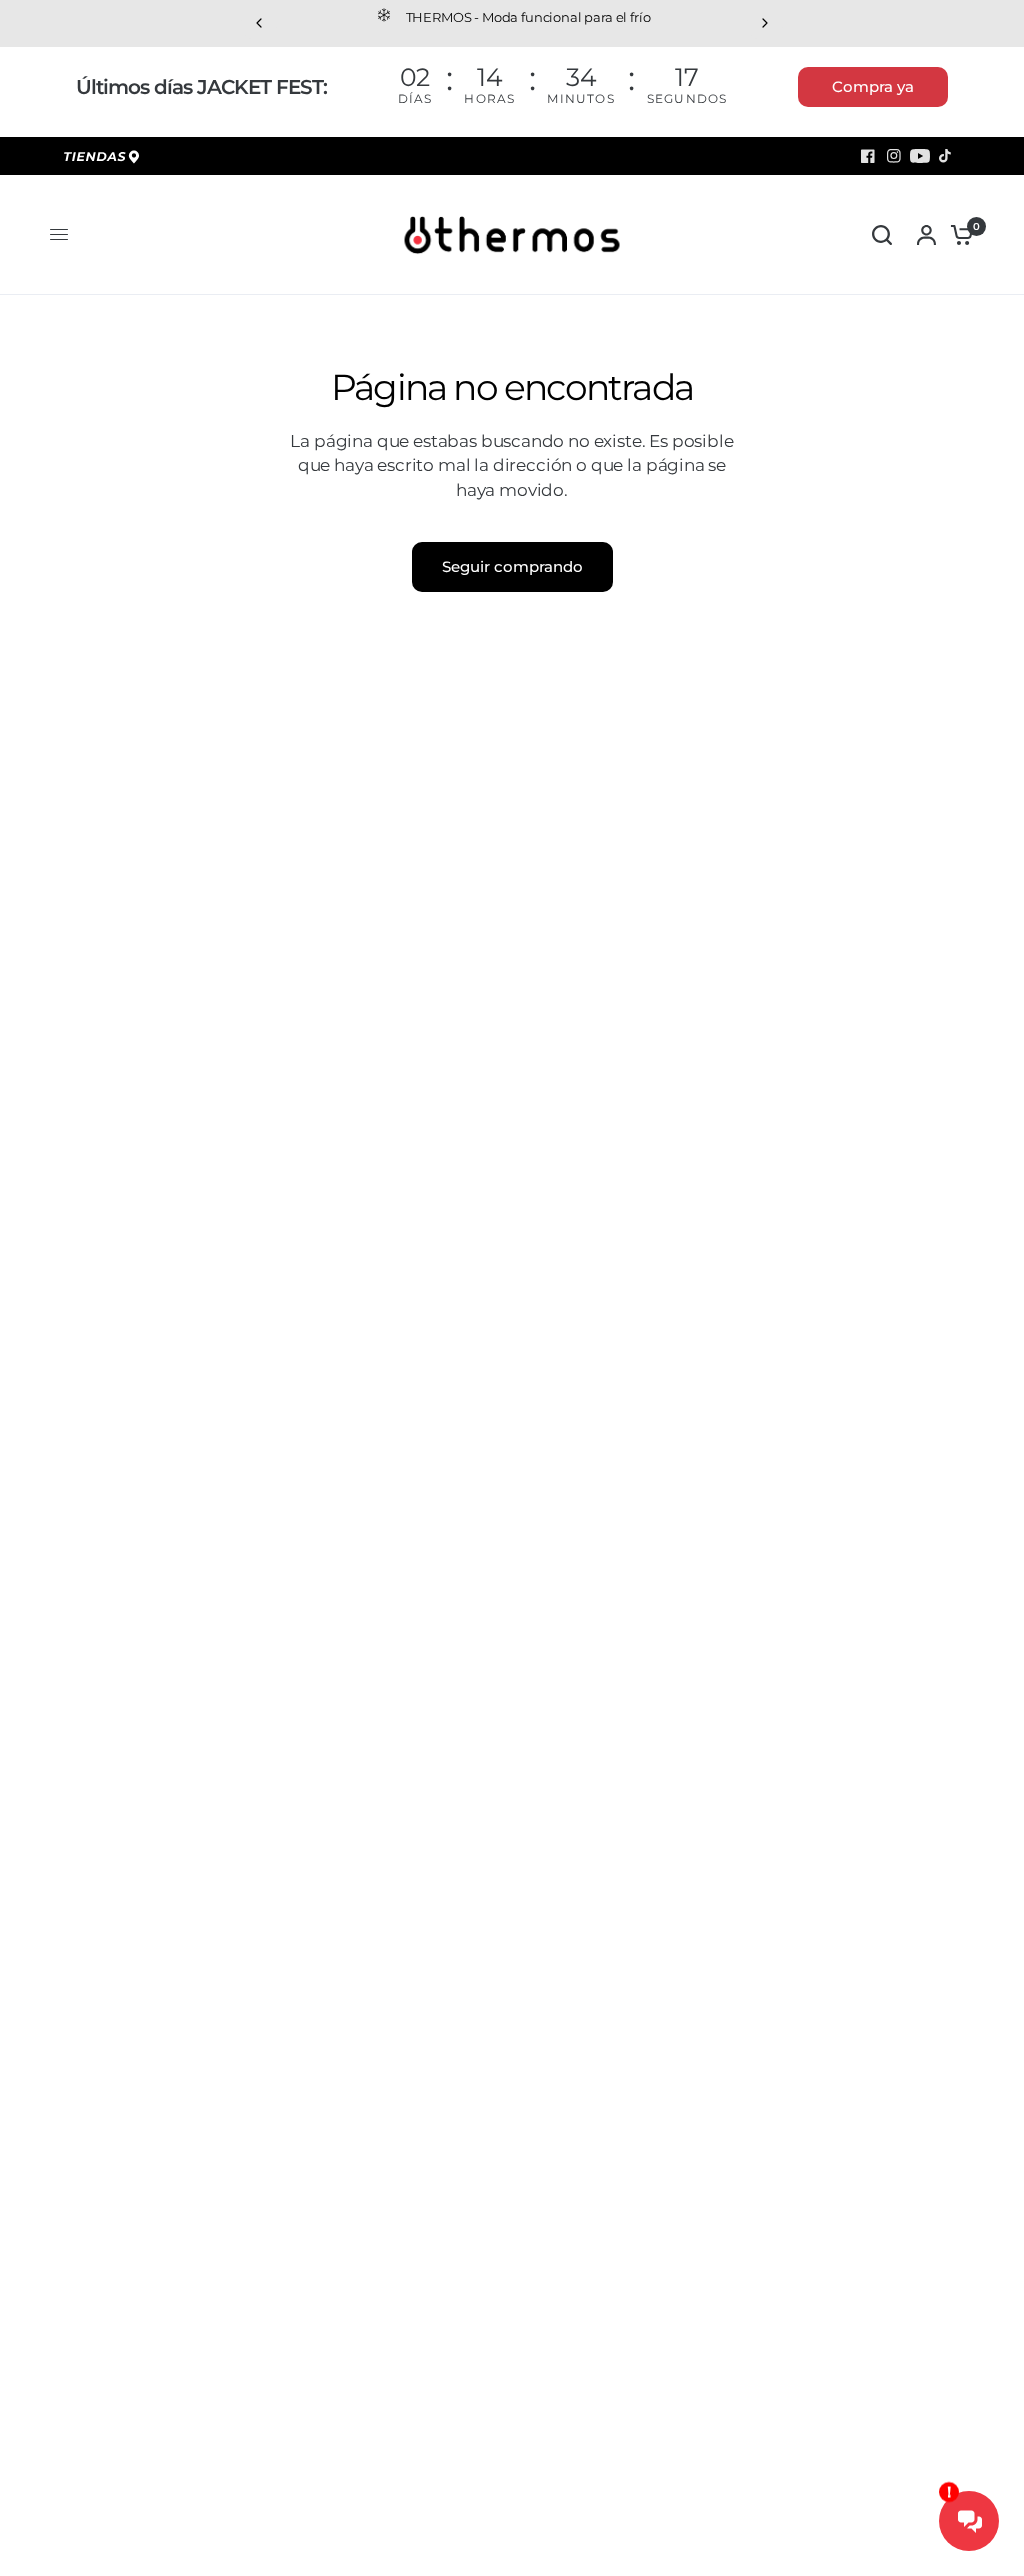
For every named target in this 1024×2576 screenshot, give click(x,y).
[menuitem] (105, 158)
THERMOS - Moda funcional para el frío (528, 17)
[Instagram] (894, 156)
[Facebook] (868, 156)
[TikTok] (946, 156)
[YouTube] (920, 156)
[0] (957, 235)
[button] (873, 87)
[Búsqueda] (882, 235)
